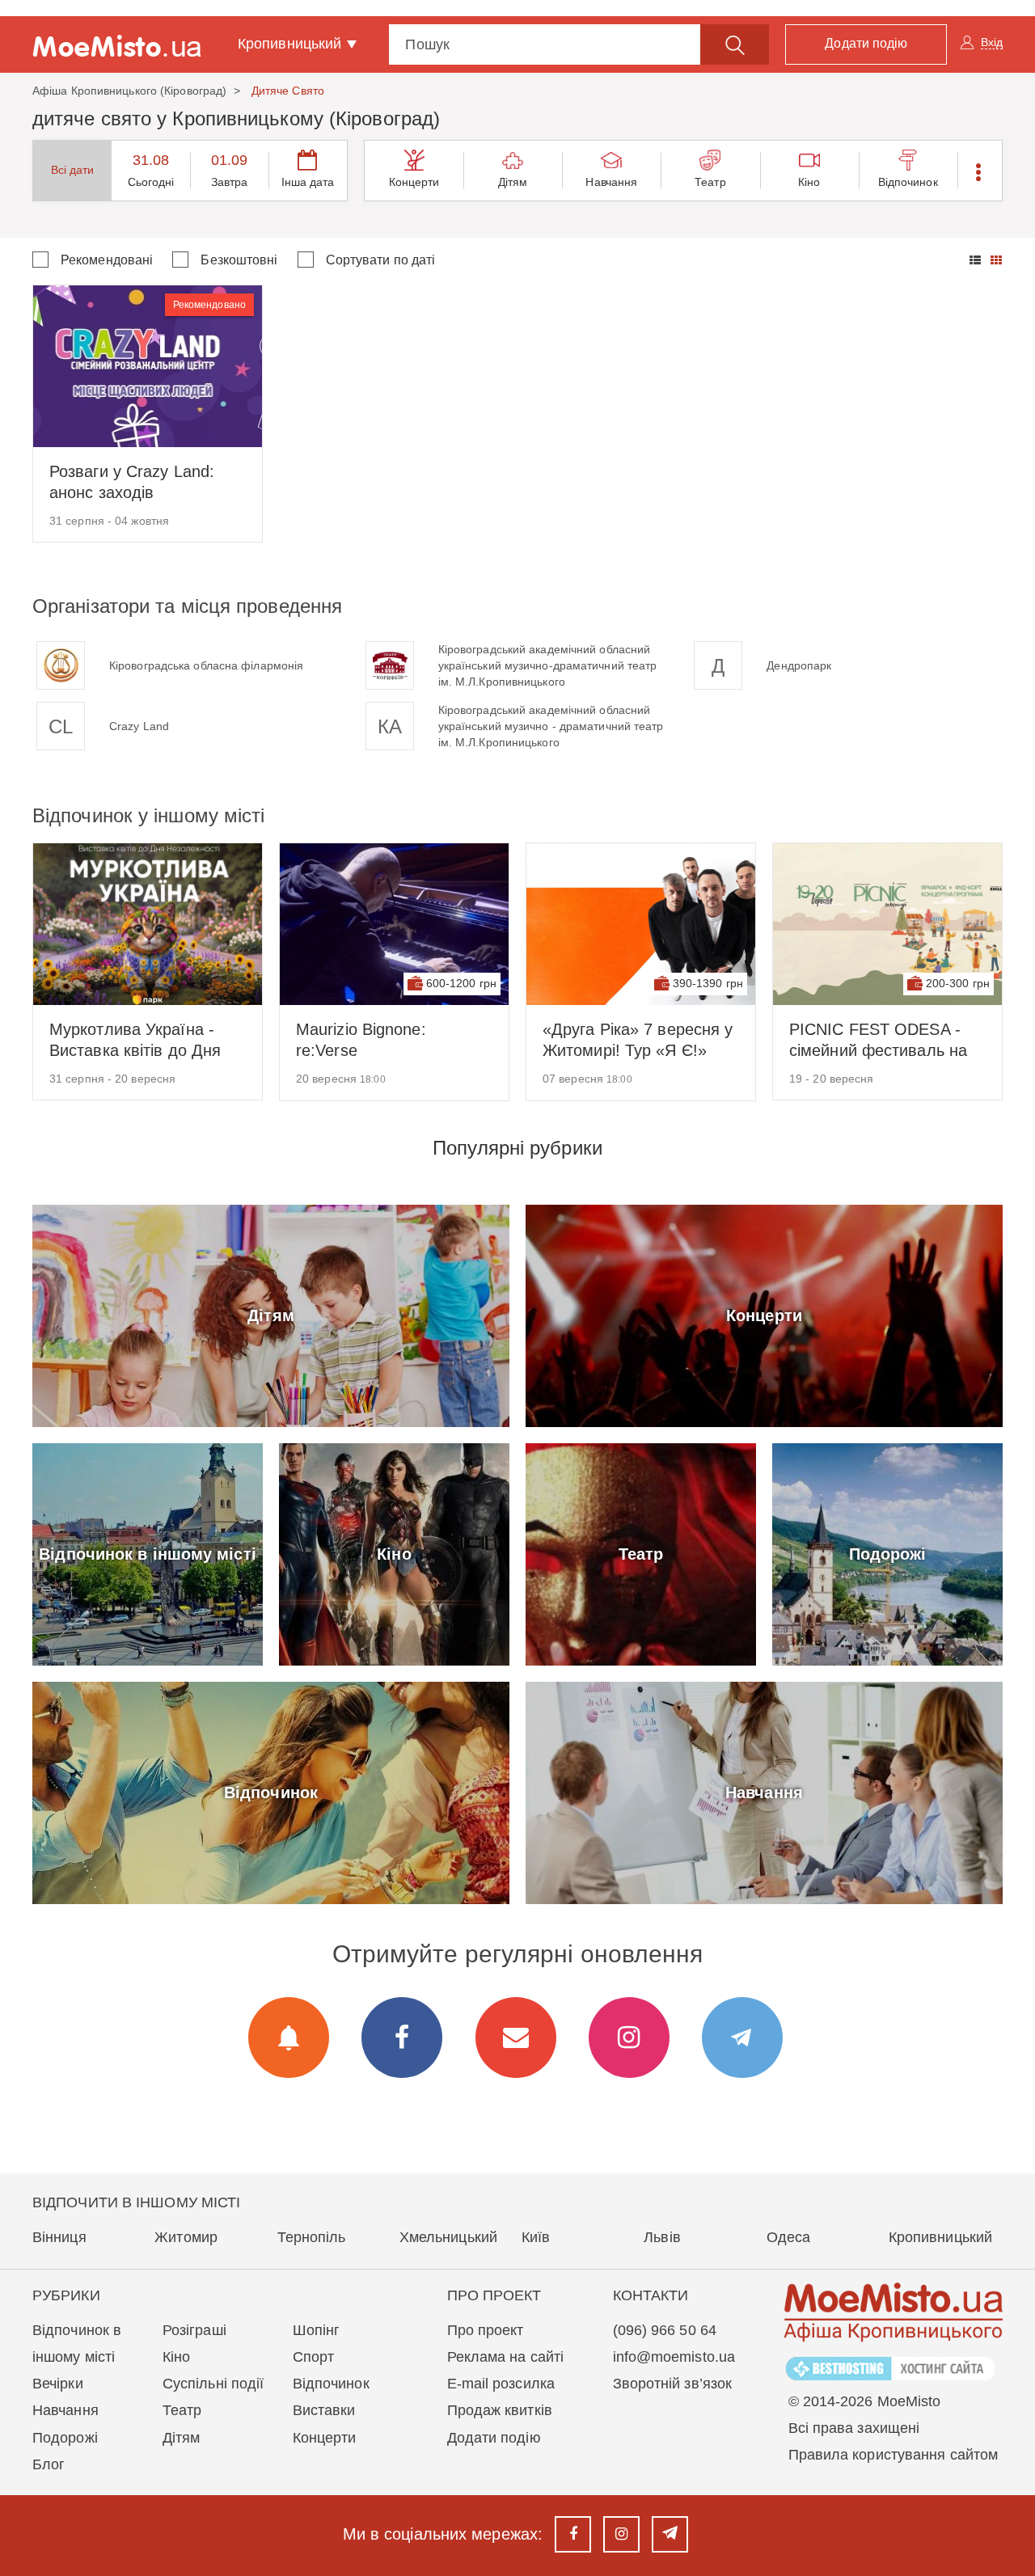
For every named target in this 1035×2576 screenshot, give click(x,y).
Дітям (513, 182)
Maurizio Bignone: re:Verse (361, 1040)
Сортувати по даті (381, 260)
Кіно (809, 182)
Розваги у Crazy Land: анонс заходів (132, 482)
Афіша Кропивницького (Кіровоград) (129, 91)
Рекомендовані (107, 260)
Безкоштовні (239, 260)
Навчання (611, 182)
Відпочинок (908, 182)
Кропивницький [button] (291, 44)
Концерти (414, 182)
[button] (980, 171)
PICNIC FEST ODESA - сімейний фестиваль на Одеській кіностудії (878, 1041)
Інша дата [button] (308, 182)
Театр (710, 182)
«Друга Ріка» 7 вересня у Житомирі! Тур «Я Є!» (638, 1040)
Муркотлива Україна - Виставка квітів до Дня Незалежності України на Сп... (144, 1041)
